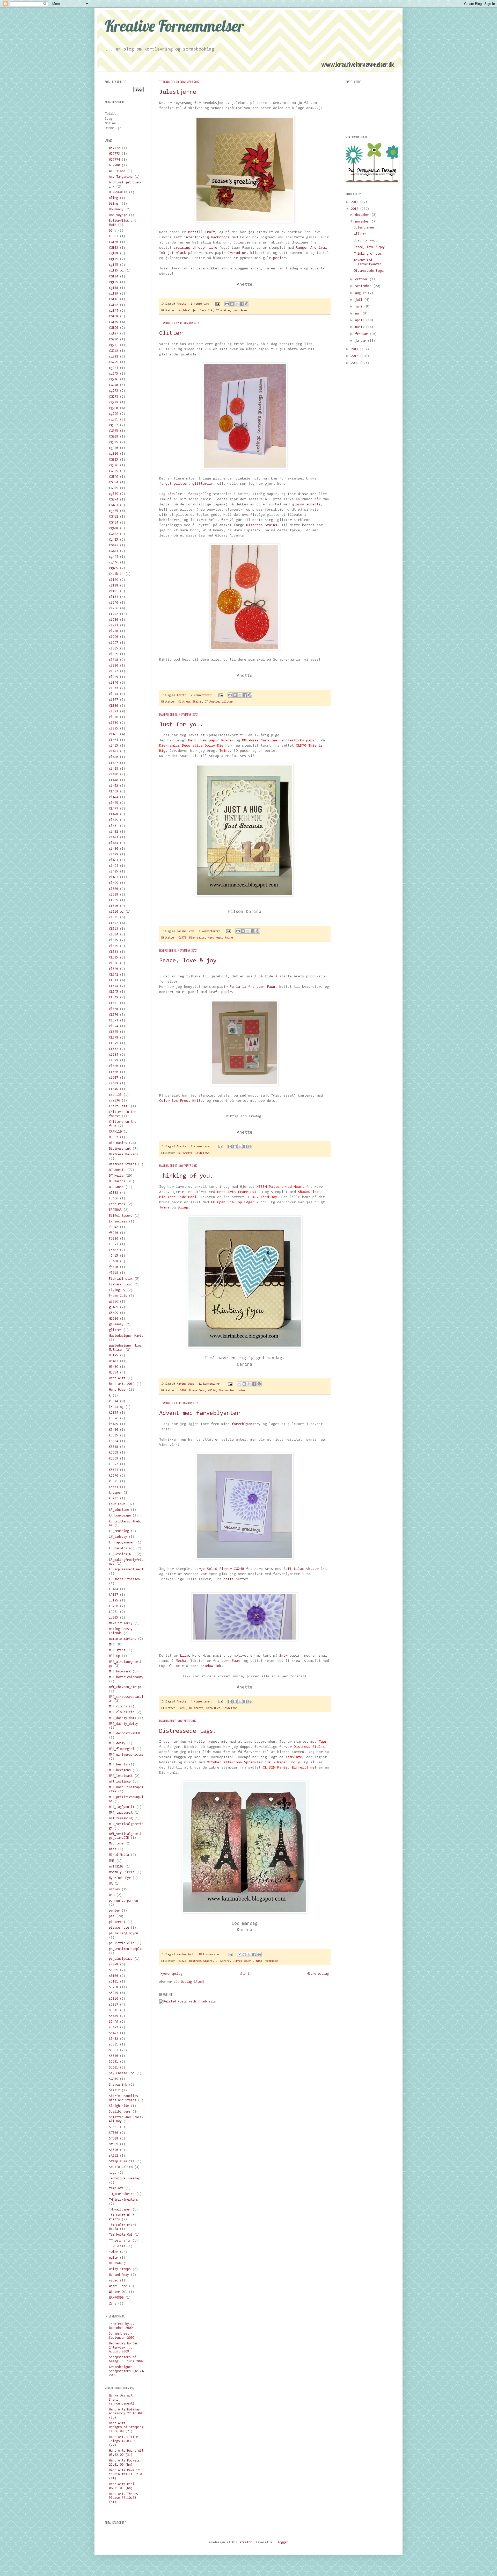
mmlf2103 (116, 1867)
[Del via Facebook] (242, 304)
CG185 (114, 322)
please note (119, 1928)
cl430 (114, 774)
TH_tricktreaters (123, 2200)
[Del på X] (237, 304)
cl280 (114, 620)
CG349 (114, 477)
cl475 (114, 803)
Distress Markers (123, 1154)
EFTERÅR (115, 1210)
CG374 (114, 500)
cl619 (114, 1083)
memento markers (123, 1639)
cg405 (114, 511)
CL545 (114, 992)
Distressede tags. (188, 1731)
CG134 (114, 277)
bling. (114, 204)
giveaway (116, 1324)
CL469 (114, 792)
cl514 (114, 935)
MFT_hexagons (120, 1770)
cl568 (114, 1009)
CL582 (114, 1049)
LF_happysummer (122, 1543)
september (364, 286)
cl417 (114, 751)
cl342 (114, 688)
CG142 (114, 305)
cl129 (114, 580)
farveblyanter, (246, 1424)
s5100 (114, 1976)
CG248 (182, 1708)
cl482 (114, 832)
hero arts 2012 (122, 1384)
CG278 (114, 397)
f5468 (114, 1261)
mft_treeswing (121, 1818)
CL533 (114, 952)
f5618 (114, 1273)
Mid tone (116, 1844)
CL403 (114, 740)
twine (229, 938)
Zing (113, 2304)
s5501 (114, 2045)
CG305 (114, 431)
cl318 (114, 660)
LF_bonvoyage (120, 1516)
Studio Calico (121, 2167)
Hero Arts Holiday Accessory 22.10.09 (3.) (125, 2414)
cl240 (114, 603)
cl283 (114, 625)
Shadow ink (226, 1391)
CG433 (114, 551)
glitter (227, 702)
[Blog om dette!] (232, 304)
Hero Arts (117, 1378)
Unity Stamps (120, 2269)
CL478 (114, 814)
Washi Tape (118, 2286)
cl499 (114, 883)
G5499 (114, 1313)
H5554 (212, 1391)
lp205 (114, 1618)
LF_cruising (119, 1531)
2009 (356, 363)
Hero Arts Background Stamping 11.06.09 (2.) (126, 2427)
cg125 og (116, 271)
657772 (114, 148)
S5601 (114, 2068)
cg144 (114, 311)
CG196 (114, 328)
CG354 (114, 482)
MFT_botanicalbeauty (126, 1677)
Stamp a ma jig (122, 2161)
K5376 (114, 1418)
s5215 (114, 1993)
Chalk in (116, 574)
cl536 (114, 963)
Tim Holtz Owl (121, 2235)
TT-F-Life (117, 2246)
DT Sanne (116, 1187)
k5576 (114, 1476)
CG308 (114, 437)
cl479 (114, 820)
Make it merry (121, 1623)
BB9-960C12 (118, 192)
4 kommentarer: (202, 1702)
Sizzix (114, 2090)
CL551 (114, 1003)
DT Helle (116, 1176)
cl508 (114, 895)
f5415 (114, 1256)
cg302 (114, 425)
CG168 (114, 316)
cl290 (114, 637)
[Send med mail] (227, 304)
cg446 (114, 563)
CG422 (114, 534)
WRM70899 (116, 2298)
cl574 (114, 1026)
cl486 (114, 849)
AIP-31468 (117, 171)
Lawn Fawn (240, 311)
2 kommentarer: (202, 695)
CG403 (114, 505)
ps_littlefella (122, 1943)
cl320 (114, 666)
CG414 (114, 523)
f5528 (114, 1267)
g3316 (114, 1302)
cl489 (114, 854)
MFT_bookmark (120, 1672)
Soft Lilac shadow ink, (306, 1569)
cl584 (114, 1055)
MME (112, 1861)
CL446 (114, 780)
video (114, 2281)
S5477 (114, 2033)
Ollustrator (242, 2542)
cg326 (114, 465)
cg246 (114, 379)
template (272, 1961)
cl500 (114, 889)
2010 (356, 356)
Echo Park (117, 1204)
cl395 (114, 729)
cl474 (114, 797)
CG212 (114, 351)
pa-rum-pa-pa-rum (123, 1901)
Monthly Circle (122, 1872)
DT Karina (223, 1961)
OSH (112, 1895)
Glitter (171, 333)
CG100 (114, 242)
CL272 (114, 614)
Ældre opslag (318, 1974)
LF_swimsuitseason (124, 1579)
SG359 (114, 2079)
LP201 (114, 1612)
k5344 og (116, 1407)
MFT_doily (117, 1743)
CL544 (114, 986)
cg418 (114, 528)
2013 (356, 202)
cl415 (114, 746)
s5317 (114, 2005)
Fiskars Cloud (121, 1285)
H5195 (114, 1355)
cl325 (182, 1961)
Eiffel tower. (243, 1961)
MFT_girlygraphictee (126, 1755)
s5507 (114, 2050)
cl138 (114, 586)
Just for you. (181, 725)
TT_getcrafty (120, 2241)
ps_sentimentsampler (126, 1949)
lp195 (114, 1601)
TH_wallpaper (120, 2210)
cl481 (114, 826)
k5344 (114, 1401)
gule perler (274, 258)
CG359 (114, 488)
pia (112, 1916)
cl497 (182, 1391)
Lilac (185, 1656)
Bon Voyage (118, 215)
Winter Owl (118, 2292)
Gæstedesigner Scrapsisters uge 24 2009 (126, 2371)
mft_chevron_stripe (125, 1687)
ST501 (114, 2127)
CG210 (114, 339)
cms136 (114, 1101)
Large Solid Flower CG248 (219, 1569)
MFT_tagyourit (121, 1813)
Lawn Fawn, (232, 1661)
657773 (114, 154)
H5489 (114, 1367)
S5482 (114, 2039)
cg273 (114, 391)
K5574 (114, 1470)
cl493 (114, 860)
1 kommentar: (201, 304)
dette (229, 1579)
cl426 (114, 757)
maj (359, 314)
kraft (114, 1498)
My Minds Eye (120, 1878)
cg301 (114, 420)
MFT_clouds (118, 1706)
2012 (356, 209)
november (363, 222)
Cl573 (114, 1021)
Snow (283, 1656)
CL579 (114, 1043)
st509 (114, 2144)
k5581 (114, 1481)
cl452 (114, 786)
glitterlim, (204, 484)
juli (360, 300)
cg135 (114, 282)
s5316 (114, 1999)
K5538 (114, 1447)
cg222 (114, 357)
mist (259, 1961)
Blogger (282, 2542)
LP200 (114, 1606)
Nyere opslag (171, 1974)
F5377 (114, 1244)
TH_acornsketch (122, 2194)
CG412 (114, 517)
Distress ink (120, 1149)
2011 (356, 349)
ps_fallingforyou (123, 1933)
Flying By (117, 1290)
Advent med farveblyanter (200, 1413)
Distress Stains (190, 702)
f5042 (114, 1227)
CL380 (114, 706)
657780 (114, 165)
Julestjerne (178, 92)
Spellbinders (120, 2112)
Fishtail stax (121, 1279)
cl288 (114, 631)
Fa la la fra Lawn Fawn (252, 987)
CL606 (114, 1072)
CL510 (114, 906)
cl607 (114, 1078)
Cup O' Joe (170, 1666)
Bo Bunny (116, 209)
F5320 (114, 1239)
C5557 (114, 236)
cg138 (114, 288)
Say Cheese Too (122, 2073)
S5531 (114, 2062)
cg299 (114, 414)
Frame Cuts (197, 1391)
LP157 (114, 1595)
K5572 (114, 1464)
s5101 (114, 1982)
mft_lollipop (120, 1782)
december (363, 215)
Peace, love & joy (188, 961)
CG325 (114, 460)
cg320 (114, 454)
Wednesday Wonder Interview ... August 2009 (123, 2348)
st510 (114, 2150)
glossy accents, (307, 505)
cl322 (114, 671)
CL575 (114, 1032)
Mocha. (182, 1661)
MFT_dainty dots (123, 1718)
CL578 (114, 1038)
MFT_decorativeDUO (124, 1733)
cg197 (114, 334)
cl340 (114, 683)
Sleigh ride (119, 2106)
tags (113, 2173)
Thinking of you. (186, 1176)
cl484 (114, 843)
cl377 (114, 700)
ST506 (114, 2133)
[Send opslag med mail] (218, 304)
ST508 (114, 2139)
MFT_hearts (118, 1765)
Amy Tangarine (121, 177)
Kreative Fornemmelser (174, 26)
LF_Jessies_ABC (122, 1554)
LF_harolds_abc (122, 1548)
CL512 (114, 923)
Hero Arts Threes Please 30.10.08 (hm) (123, 2498)
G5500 (114, 1319)
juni (360, 307)
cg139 (114, 294)
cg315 (114, 442)
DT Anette (223, 311)
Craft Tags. (119, 1106)
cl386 (114, 717)
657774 (114, 160)
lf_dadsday (118, 1537)
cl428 (114, 769)
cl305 (114, 649)
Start (245, 1974)
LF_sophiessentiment (126, 1569)
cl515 (114, 940)
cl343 (114, 694)
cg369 (114, 494)
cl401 (114, 734)
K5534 (114, 1441)
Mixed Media (119, 1855)
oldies (114, 1889)
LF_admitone (119, 1510)
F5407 (114, 1250)
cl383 (114, 711)
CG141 (114, 299)
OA (111, 1884)
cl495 (114, 872)
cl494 (114, 866)
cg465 (114, 568)
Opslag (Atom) (193, 1982)
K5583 (114, 1487)
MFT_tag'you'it (122, 1807)
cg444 (114, 557)
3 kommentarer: (210, 931)
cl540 (114, 969)
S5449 (114, 2022)
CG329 (114, 471)
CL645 (114, 1089)
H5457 (114, 1361)
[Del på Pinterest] (247, 304)
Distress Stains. (263, 525)
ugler (114, 2258)
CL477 (114, 809)
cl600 (114, 1066)
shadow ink (211, 1666)
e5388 (114, 1193)
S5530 (114, 2056)
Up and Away (119, 2275)
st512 (114, 2156)
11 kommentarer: (211, 1384)
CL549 (114, 997)
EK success (118, 1222)
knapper (115, 1493)
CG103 (114, 248)
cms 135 (115, 1095)
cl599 (114, 1060)
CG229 (114, 362)
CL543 (114, 980)
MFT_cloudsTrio (122, 1712)
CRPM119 (115, 1132)
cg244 (114, 368)
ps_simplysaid (121, 1959)
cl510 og (116, 912)
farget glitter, (175, 484)
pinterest (117, 1922)
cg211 (114, 345)
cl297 (114, 643)
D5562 (114, 1137)
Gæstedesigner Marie (126, 1336)
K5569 (114, 1459)
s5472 (114, 2027)
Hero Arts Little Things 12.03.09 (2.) (123, 2441)
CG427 (114, 545)
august (361, 293)
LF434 (114, 1589)
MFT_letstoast (121, 1776)
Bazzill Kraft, (203, 232)
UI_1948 (115, 2263)
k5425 (114, 1424)
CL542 (114, 975)
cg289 (114, 402)
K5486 (114, 1430)
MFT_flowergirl (122, 1749)
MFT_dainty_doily (123, 1724)
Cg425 (114, 540)
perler (114, 1911)
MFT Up (114, 1656)
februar (362, 334)
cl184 (114, 597)
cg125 (114, 265)
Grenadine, (238, 253)
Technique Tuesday (124, 2178)
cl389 (114, 723)
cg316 (114, 448)
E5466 (114, 1198)
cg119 (114, 259)
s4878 (114, 1965)
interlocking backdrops (207, 237)
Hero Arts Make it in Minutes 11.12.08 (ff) (126, 2474)
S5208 (114, 1987)
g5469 (114, 1307)
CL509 (114, 900)
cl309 (114, 654)
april (361, 320)
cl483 (114, 837)
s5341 (114, 2010)
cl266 (114, 608)
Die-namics (197, 938)
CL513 (114, 929)
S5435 (114, 2016)
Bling (114, 198)
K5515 (114, 1436)
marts (361, 327)
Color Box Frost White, (182, 1101)
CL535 (114, 958)
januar (361, 341)
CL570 (182, 938)
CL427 (114, 763)
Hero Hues (215, 938)
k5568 (114, 1453)
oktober (362, 279)
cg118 (114, 253)
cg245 (114, 374)
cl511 (114, 917)
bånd (113, 231)
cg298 (114, 408)
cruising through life (195, 248)
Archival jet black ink (195, 311)
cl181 (114, 591)
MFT (112, 1645)
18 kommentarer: (211, 1955)
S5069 (114, 1970)
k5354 (114, 1413)
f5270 (114, 1233)
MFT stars (117, 1650)
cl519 (114, 946)
